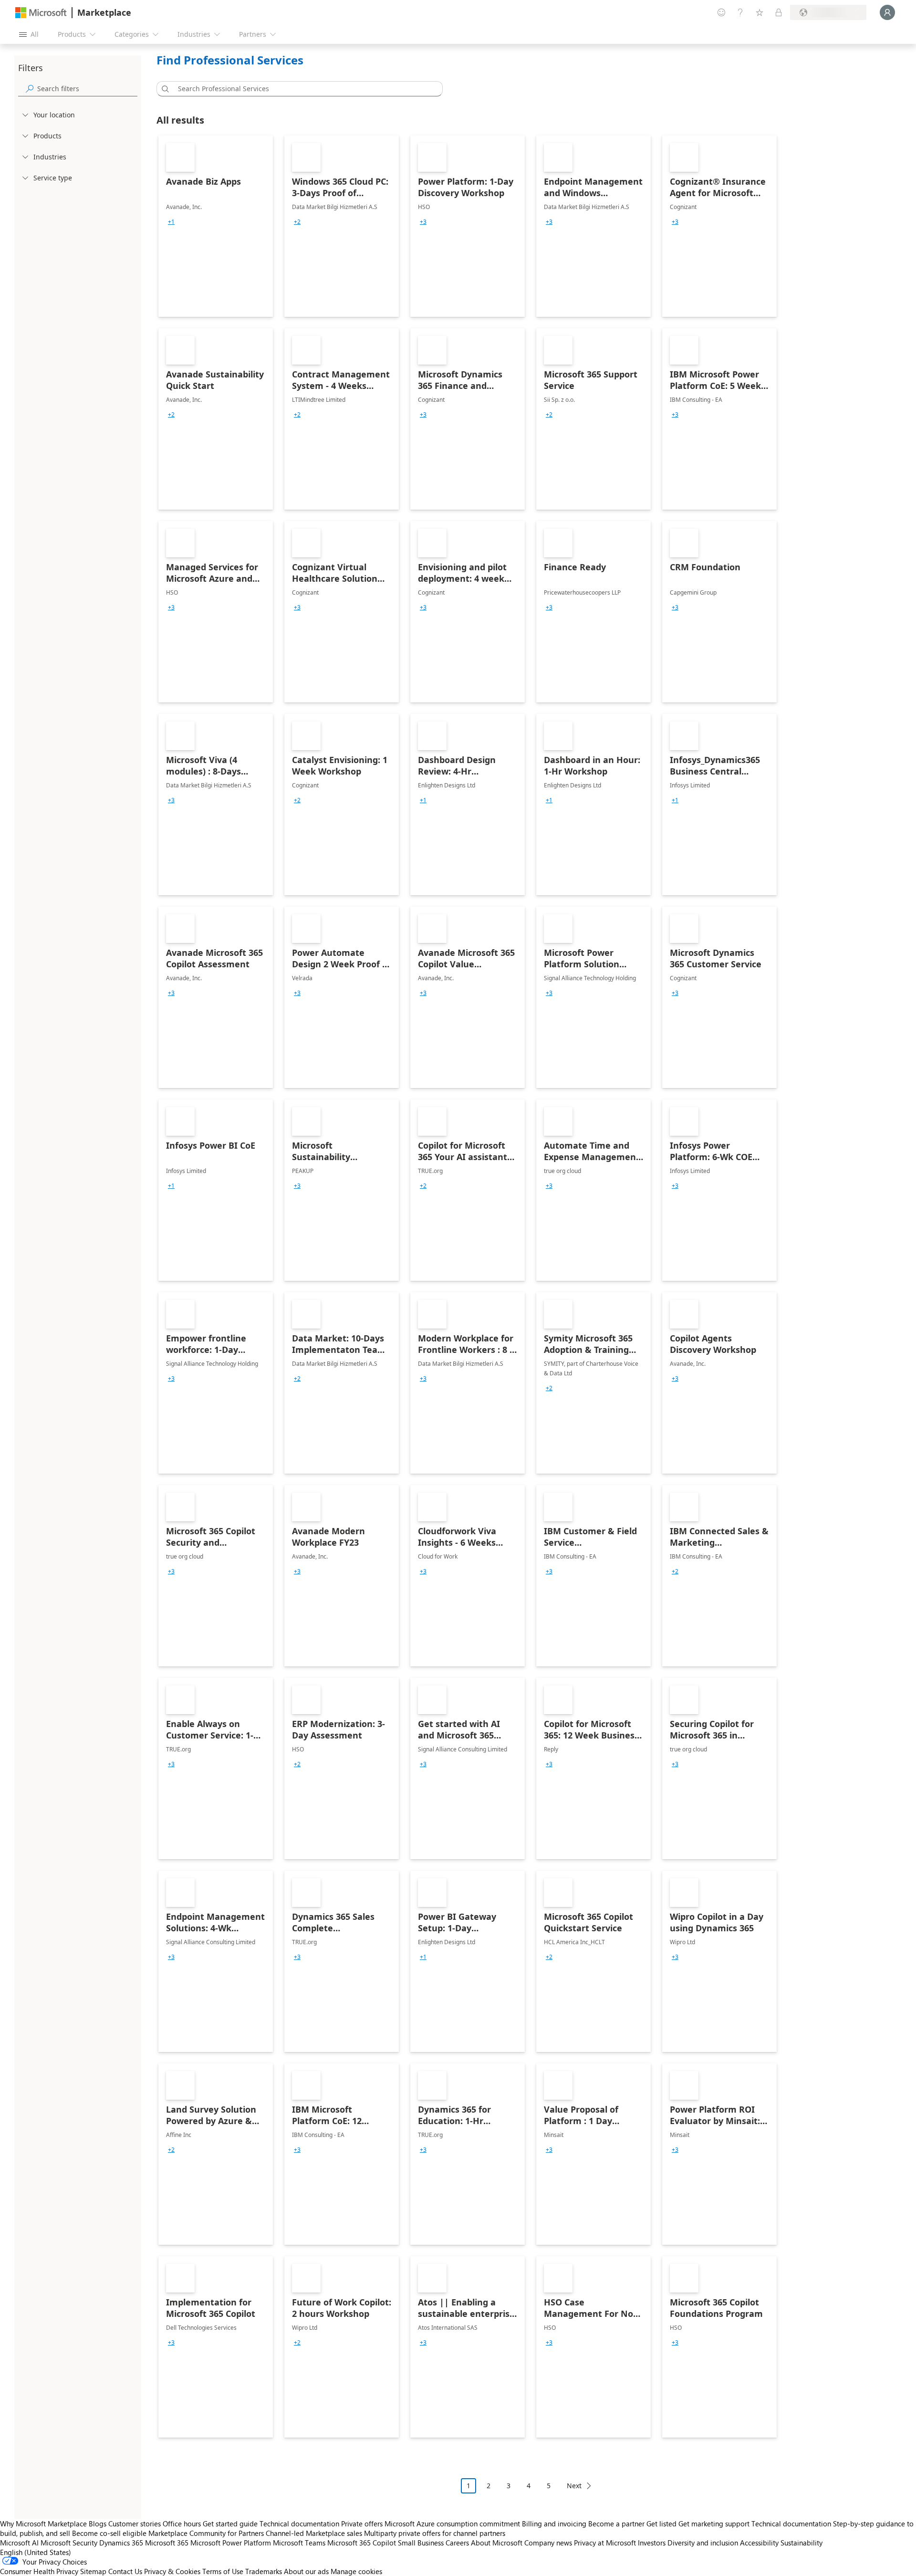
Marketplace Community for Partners (206, 2533)
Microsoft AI (19, 2543)
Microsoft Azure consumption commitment (453, 2524)
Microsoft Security (69, 2543)
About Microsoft (497, 2543)
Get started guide (230, 2524)
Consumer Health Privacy (39, 2571)
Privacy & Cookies (172, 2571)
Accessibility (759, 2543)
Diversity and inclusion (703, 2543)
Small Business (421, 2543)
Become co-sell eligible (109, 2533)
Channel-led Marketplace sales (314, 2533)
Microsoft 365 (167, 2543)
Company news (548, 2543)
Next (574, 2486)
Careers (457, 2543)
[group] (171, 222)
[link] (216, 226)
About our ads (306, 2571)
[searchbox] (87, 89)
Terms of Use (223, 2571)
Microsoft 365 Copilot (362, 2543)
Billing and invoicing (554, 2524)
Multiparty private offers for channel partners (435, 2533)
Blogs (98, 2524)
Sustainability (801, 2543)
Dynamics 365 (121, 2543)
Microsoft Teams (299, 2543)
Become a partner (616, 2524)
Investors (652, 2543)
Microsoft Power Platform (231, 2543)
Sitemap (93, 2571)
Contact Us (125, 2571)
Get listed (661, 2524)
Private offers (362, 2524)
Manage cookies (356, 2571)
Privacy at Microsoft (605, 2543)
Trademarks (264, 2571)
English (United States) (36, 2552)
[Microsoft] (41, 13)
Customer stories (135, 2524)
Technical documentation (299, 2524)
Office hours (182, 2524)
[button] (164, 89)
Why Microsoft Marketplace (43, 2524)
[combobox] (302, 89)
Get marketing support (714, 2524)
